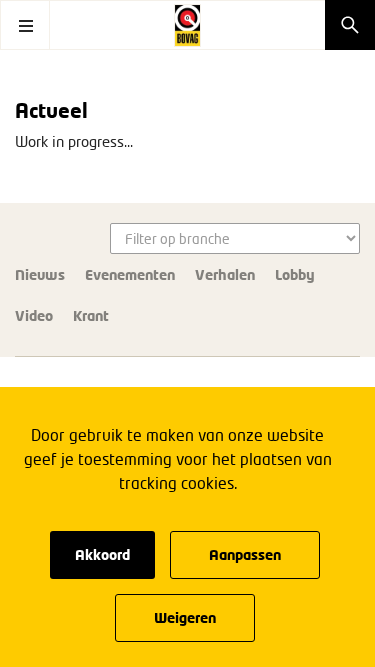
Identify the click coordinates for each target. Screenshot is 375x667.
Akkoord (102, 554)
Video (34, 315)
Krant (91, 315)
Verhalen (225, 274)
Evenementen (130, 274)
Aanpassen (245, 554)
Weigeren (185, 617)
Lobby (295, 274)
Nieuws (40, 274)
